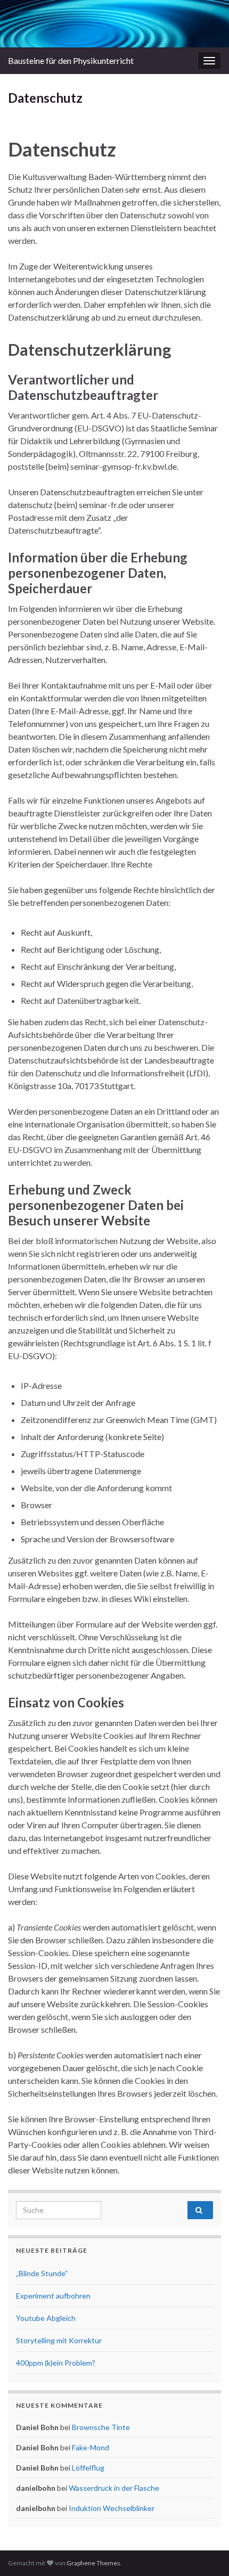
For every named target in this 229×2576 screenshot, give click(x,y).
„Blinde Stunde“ (42, 2273)
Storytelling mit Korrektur (59, 2340)
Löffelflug (88, 2468)
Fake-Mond (91, 2447)
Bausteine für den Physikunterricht (71, 60)
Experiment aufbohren (53, 2296)
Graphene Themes (93, 2563)
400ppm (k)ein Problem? (56, 2363)
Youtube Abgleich (46, 2318)
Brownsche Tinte (101, 2427)
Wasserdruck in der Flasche (114, 2488)
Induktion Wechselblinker (112, 2508)
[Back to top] (205, 2552)
